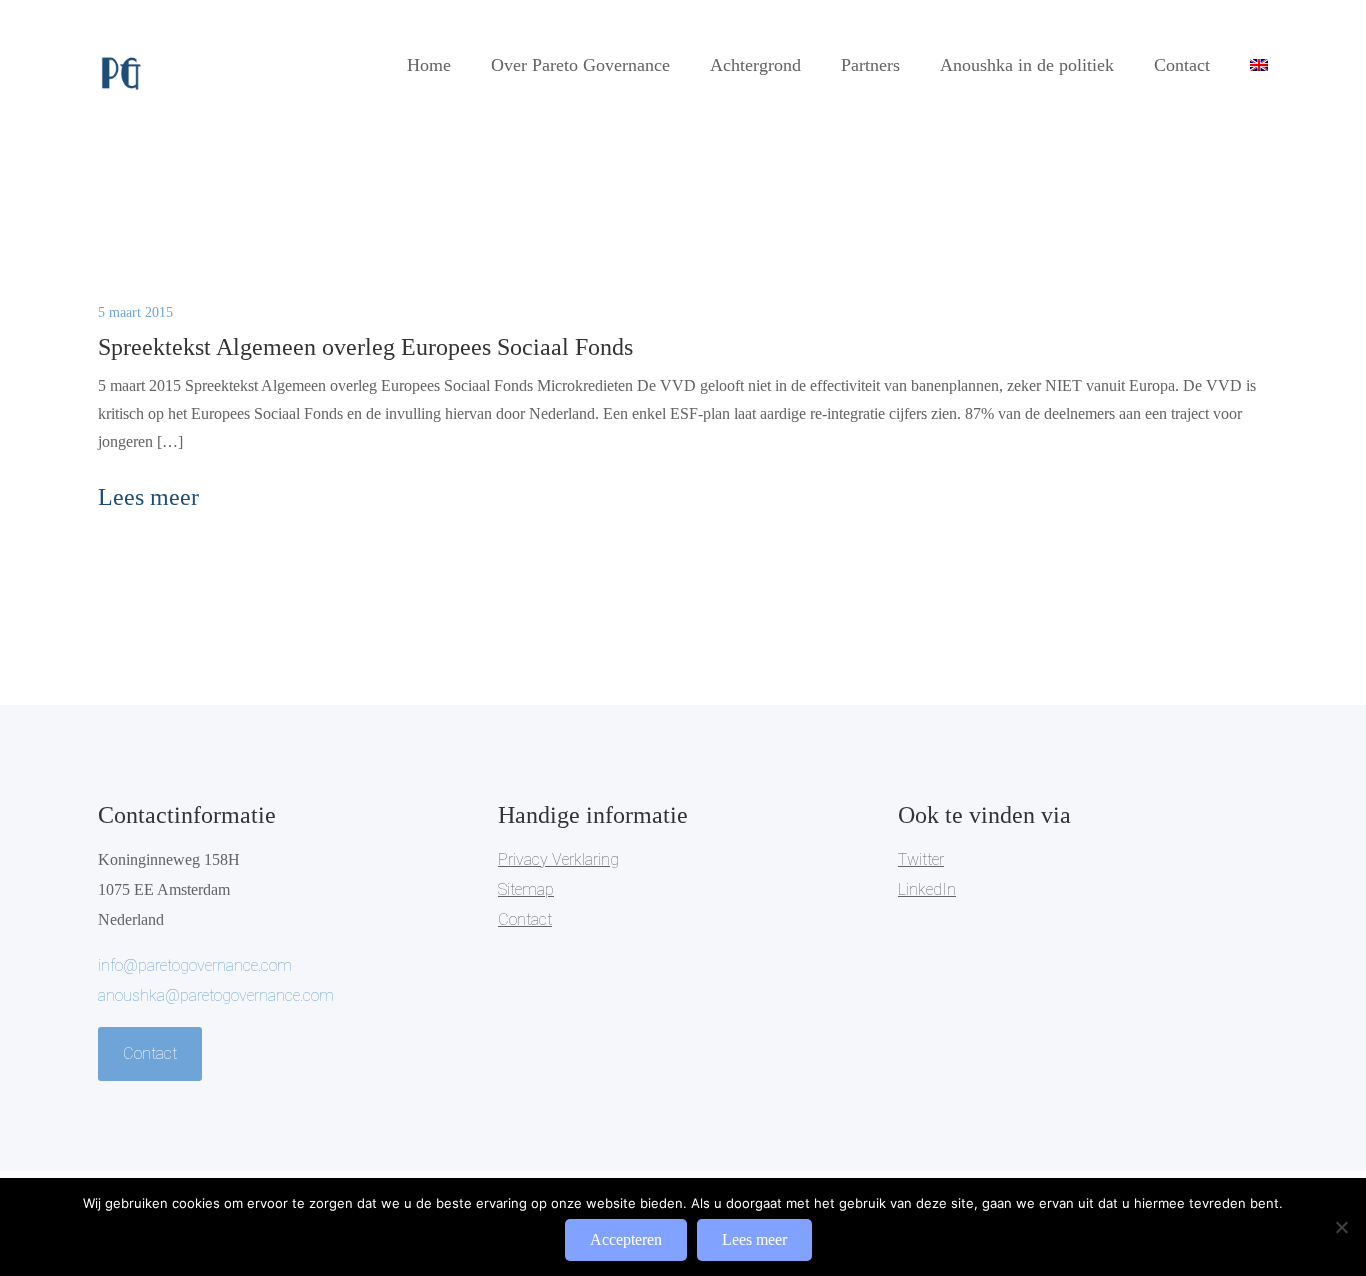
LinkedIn (927, 889)
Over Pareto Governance (580, 65)
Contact (1182, 65)
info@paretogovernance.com (195, 965)
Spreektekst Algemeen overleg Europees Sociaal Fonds (365, 347)
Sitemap (526, 889)
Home (429, 65)
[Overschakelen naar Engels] (1259, 65)
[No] (1341, 1227)
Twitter (921, 859)
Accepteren (626, 1239)
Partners (870, 65)
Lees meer (754, 1239)
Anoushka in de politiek (1027, 65)
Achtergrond (755, 65)
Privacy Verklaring (558, 859)
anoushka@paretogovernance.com (216, 995)
